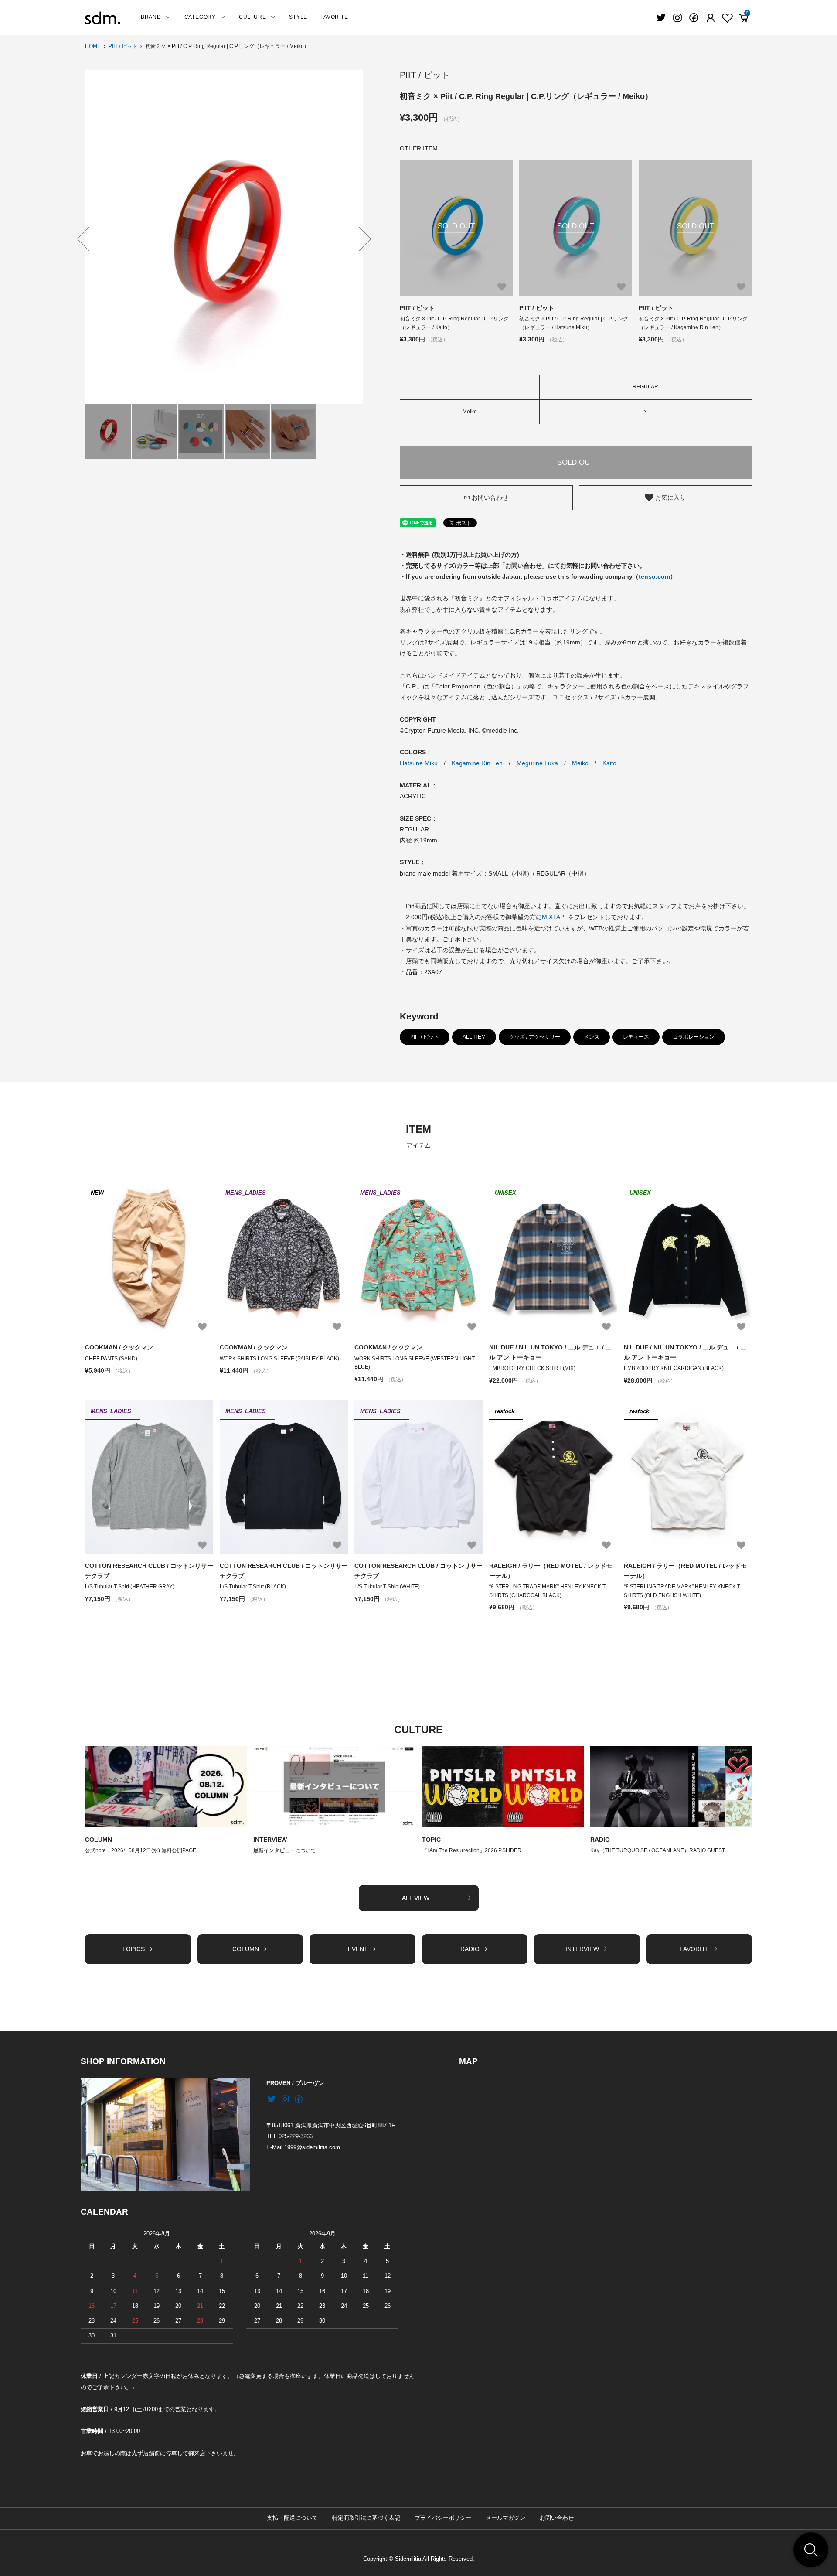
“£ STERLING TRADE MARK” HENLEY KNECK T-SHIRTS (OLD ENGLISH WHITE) (683, 1591)
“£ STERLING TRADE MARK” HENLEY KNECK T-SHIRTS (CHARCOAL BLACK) (548, 1591)
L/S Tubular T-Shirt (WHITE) (387, 1587)
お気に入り (670, 497)
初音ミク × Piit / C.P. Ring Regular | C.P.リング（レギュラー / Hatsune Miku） (574, 323)
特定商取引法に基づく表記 (366, 2518)
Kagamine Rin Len (477, 763)
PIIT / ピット (123, 46)
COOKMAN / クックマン (119, 1347)
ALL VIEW (416, 1898)
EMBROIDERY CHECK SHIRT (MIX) (532, 1368)
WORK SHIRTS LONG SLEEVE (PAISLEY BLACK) (279, 1359)
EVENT (358, 1949)
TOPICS (133, 1949)
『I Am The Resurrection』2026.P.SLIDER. (472, 1850)
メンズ (592, 1037)
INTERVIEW (270, 1840)
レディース (636, 1037)
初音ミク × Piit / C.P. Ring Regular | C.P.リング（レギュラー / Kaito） (454, 323)
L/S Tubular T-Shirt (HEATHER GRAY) (130, 1587)
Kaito (609, 763)
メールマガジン (505, 2518)
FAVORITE (334, 17)
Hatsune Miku (419, 763)
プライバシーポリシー (443, 2518)
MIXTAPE (555, 917)
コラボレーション (694, 1037)
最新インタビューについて (285, 1850)
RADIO (600, 1840)
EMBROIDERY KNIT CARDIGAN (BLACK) (674, 1368)
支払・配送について (292, 2518)
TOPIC (431, 1840)
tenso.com (654, 576)
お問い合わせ (490, 497)
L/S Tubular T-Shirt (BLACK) (253, 1587)
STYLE (298, 17)
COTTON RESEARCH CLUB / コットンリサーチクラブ (149, 1571)
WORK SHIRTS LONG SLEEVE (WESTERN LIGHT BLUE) (415, 1363)
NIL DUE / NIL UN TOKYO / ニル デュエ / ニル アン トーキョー (550, 1352)
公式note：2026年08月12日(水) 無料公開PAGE (141, 1850)
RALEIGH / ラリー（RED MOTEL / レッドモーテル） (551, 1571)
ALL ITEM (474, 1037)
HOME (93, 46)
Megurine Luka (537, 763)
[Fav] (711, 18)
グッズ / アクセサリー (535, 1037)
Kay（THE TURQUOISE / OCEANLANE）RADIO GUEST (658, 1850)
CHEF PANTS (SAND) (111, 1359)
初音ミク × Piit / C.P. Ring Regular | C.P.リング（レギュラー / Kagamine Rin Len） (693, 323)
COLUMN (99, 1840)
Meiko (580, 763)
